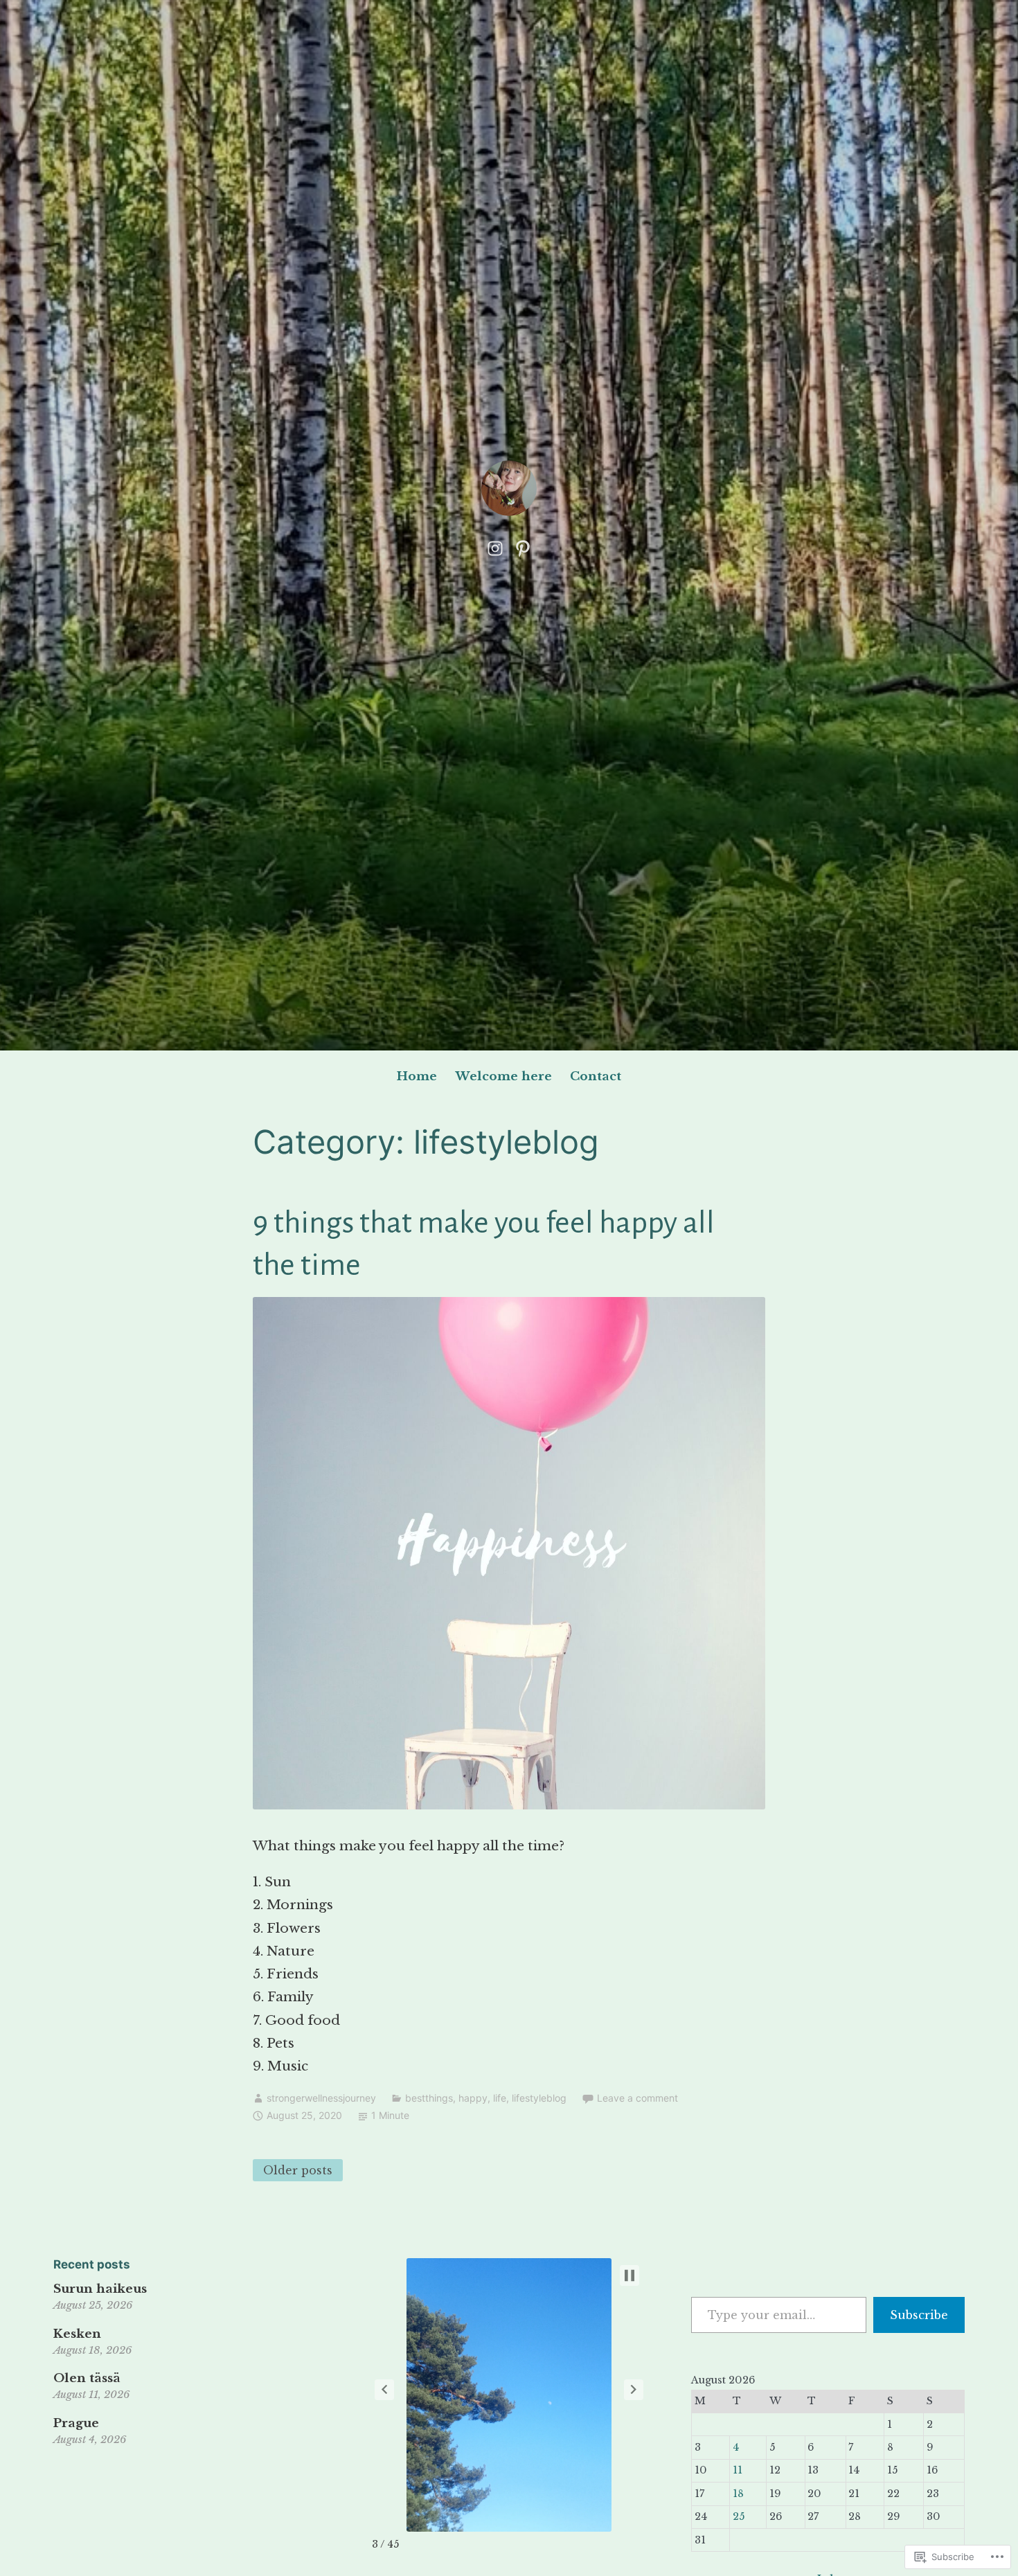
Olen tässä (87, 2378)
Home (417, 1076)
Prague (76, 2423)
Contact (596, 1076)
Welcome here (504, 1076)
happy (473, 2098)
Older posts (298, 2170)
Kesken (77, 2334)
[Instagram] (495, 547)
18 (738, 2494)
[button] (384, 2390)
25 (739, 2516)
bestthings (429, 2098)
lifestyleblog (539, 2098)
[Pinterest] (523, 547)
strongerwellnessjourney (321, 2098)
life (500, 2098)
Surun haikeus (100, 2289)
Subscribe (919, 2315)
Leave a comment (637, 2098)
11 (738, 2470)
